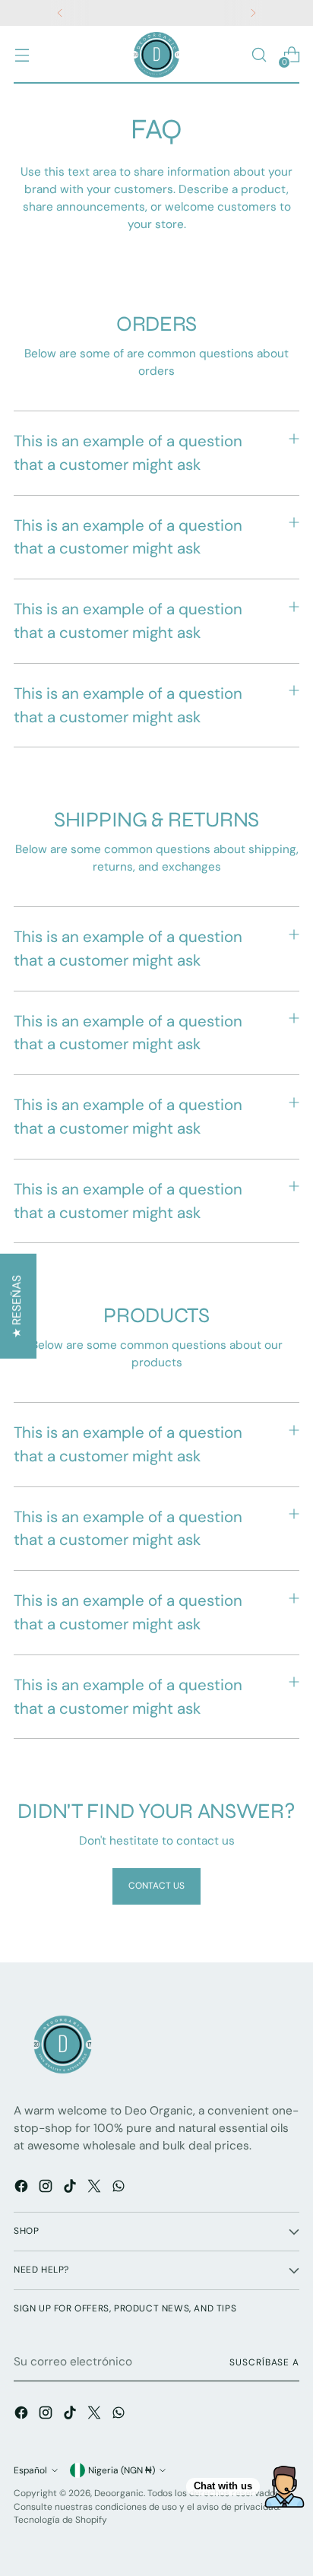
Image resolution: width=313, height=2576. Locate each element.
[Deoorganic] (156, 55)
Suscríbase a (264, 2362)
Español (30, 2470)
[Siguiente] (253, 13)
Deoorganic (119, 2493)
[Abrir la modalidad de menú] (22, 55)
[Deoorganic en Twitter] (96, 2189)
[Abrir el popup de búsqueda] (259, 55)
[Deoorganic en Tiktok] (71, 2189)
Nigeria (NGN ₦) (122, 2470)
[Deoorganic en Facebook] (23, 2189)
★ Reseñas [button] (17, 1307)
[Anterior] (60, 13)
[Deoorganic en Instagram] (47, 2189)
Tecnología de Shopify (60, 2520)
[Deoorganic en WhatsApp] (120, 2189)
